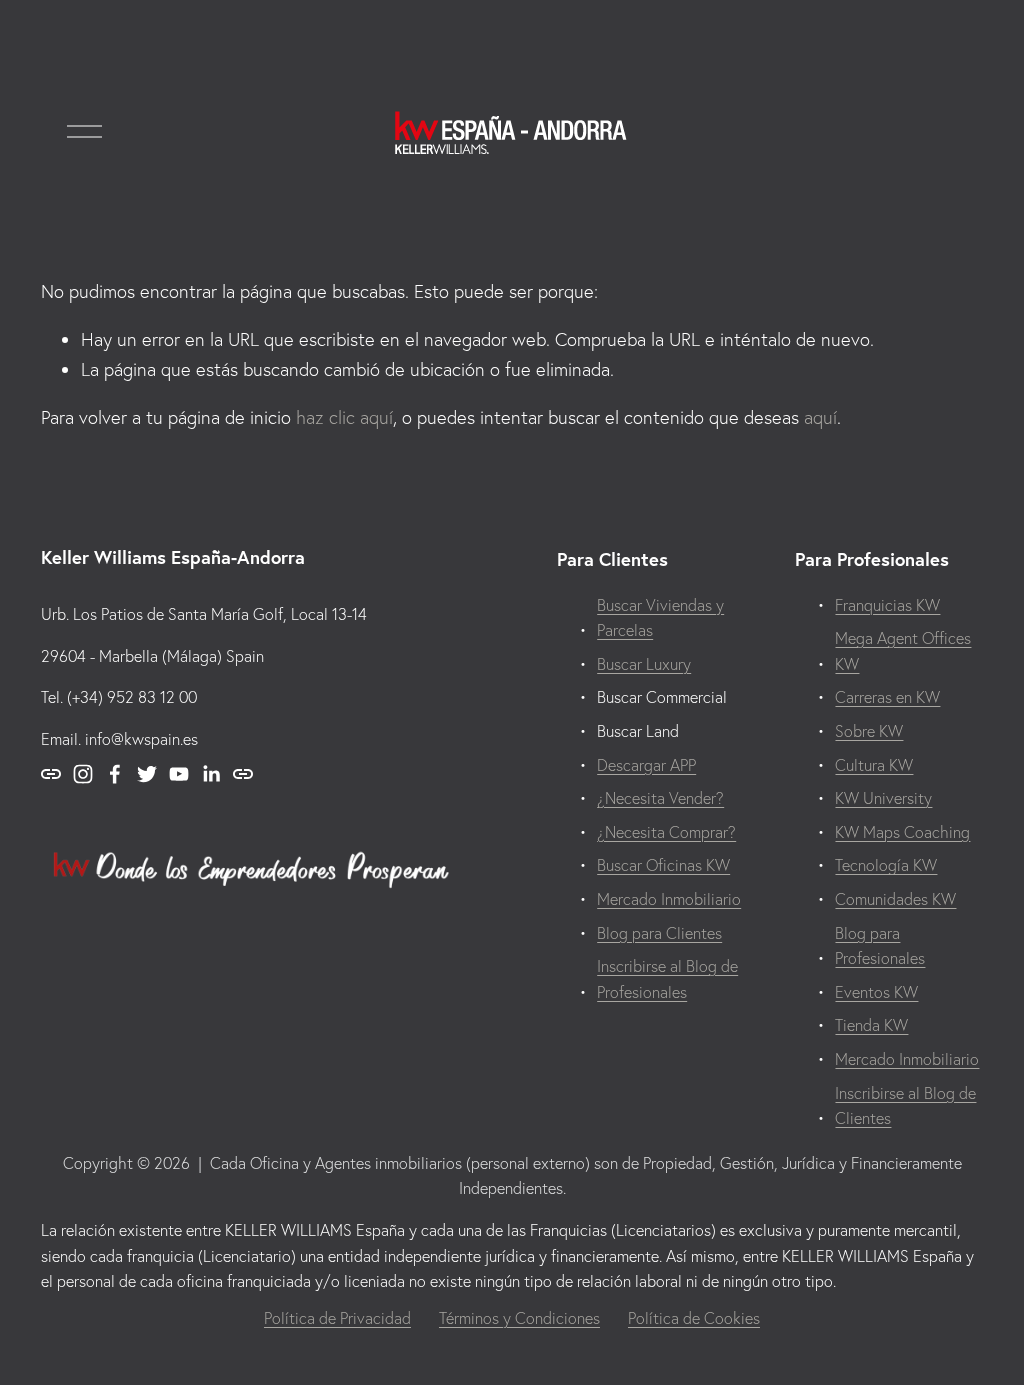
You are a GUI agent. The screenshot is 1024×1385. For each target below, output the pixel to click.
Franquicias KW (887, 605)
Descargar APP (646, 765)
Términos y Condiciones (519, 1318)
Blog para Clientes (659, 933)
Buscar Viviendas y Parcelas (660, 618)
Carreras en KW (887, 697)
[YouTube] (179, 774)
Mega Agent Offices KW (903, 651)
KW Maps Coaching (902, 832)
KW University (883, 798)
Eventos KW (876, 992)
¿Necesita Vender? (660, 798)
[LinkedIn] (211, 774)
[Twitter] (147, 774)
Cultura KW (874, 765)
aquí (820, 417)
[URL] (51, 774)
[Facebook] (115, 774)
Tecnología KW (886, 865)
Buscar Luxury (644, 664)
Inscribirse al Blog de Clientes (905, 1106)
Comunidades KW (895, 899)
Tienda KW (871, 1025)
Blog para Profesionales (880, 946)
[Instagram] (83, 774)
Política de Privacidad (337, 1318)
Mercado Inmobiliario (907, 1059)
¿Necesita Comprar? (666, 832)
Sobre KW (869, 731)
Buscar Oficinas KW (663, 865)
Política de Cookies (694, 1318)
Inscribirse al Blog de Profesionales (667, 979)
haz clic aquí (344, 417)
